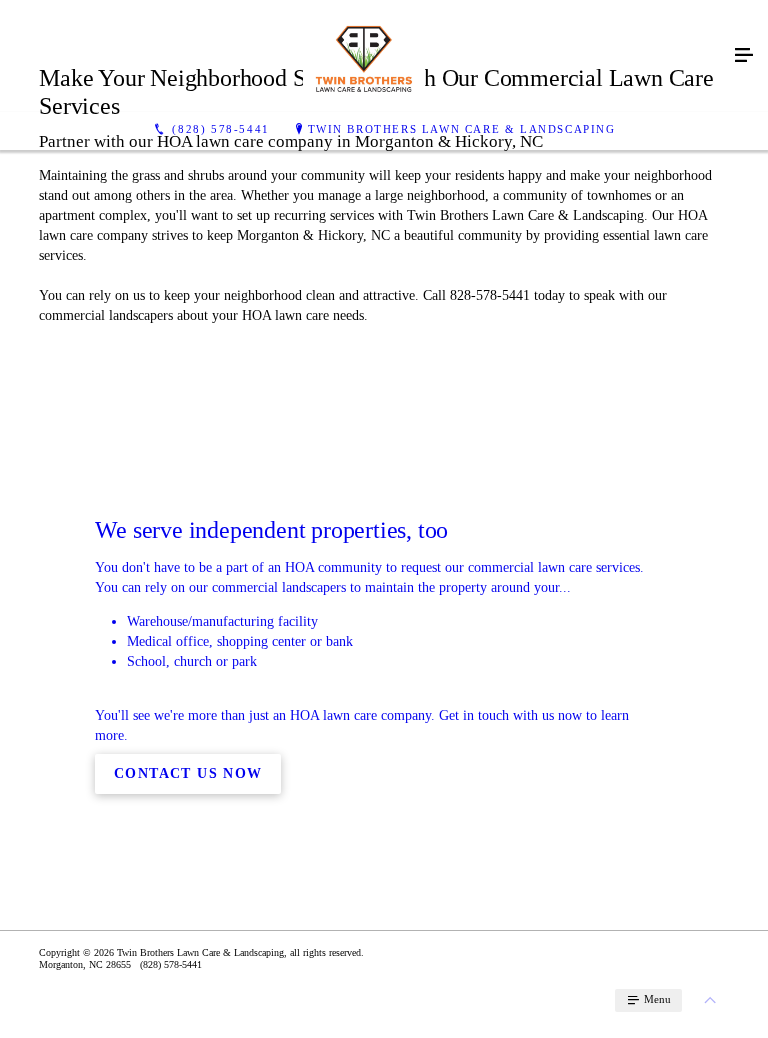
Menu (656, 999)
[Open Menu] (744, 56)
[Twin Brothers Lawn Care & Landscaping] (364, 56)
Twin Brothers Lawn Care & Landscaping (462, 129)
